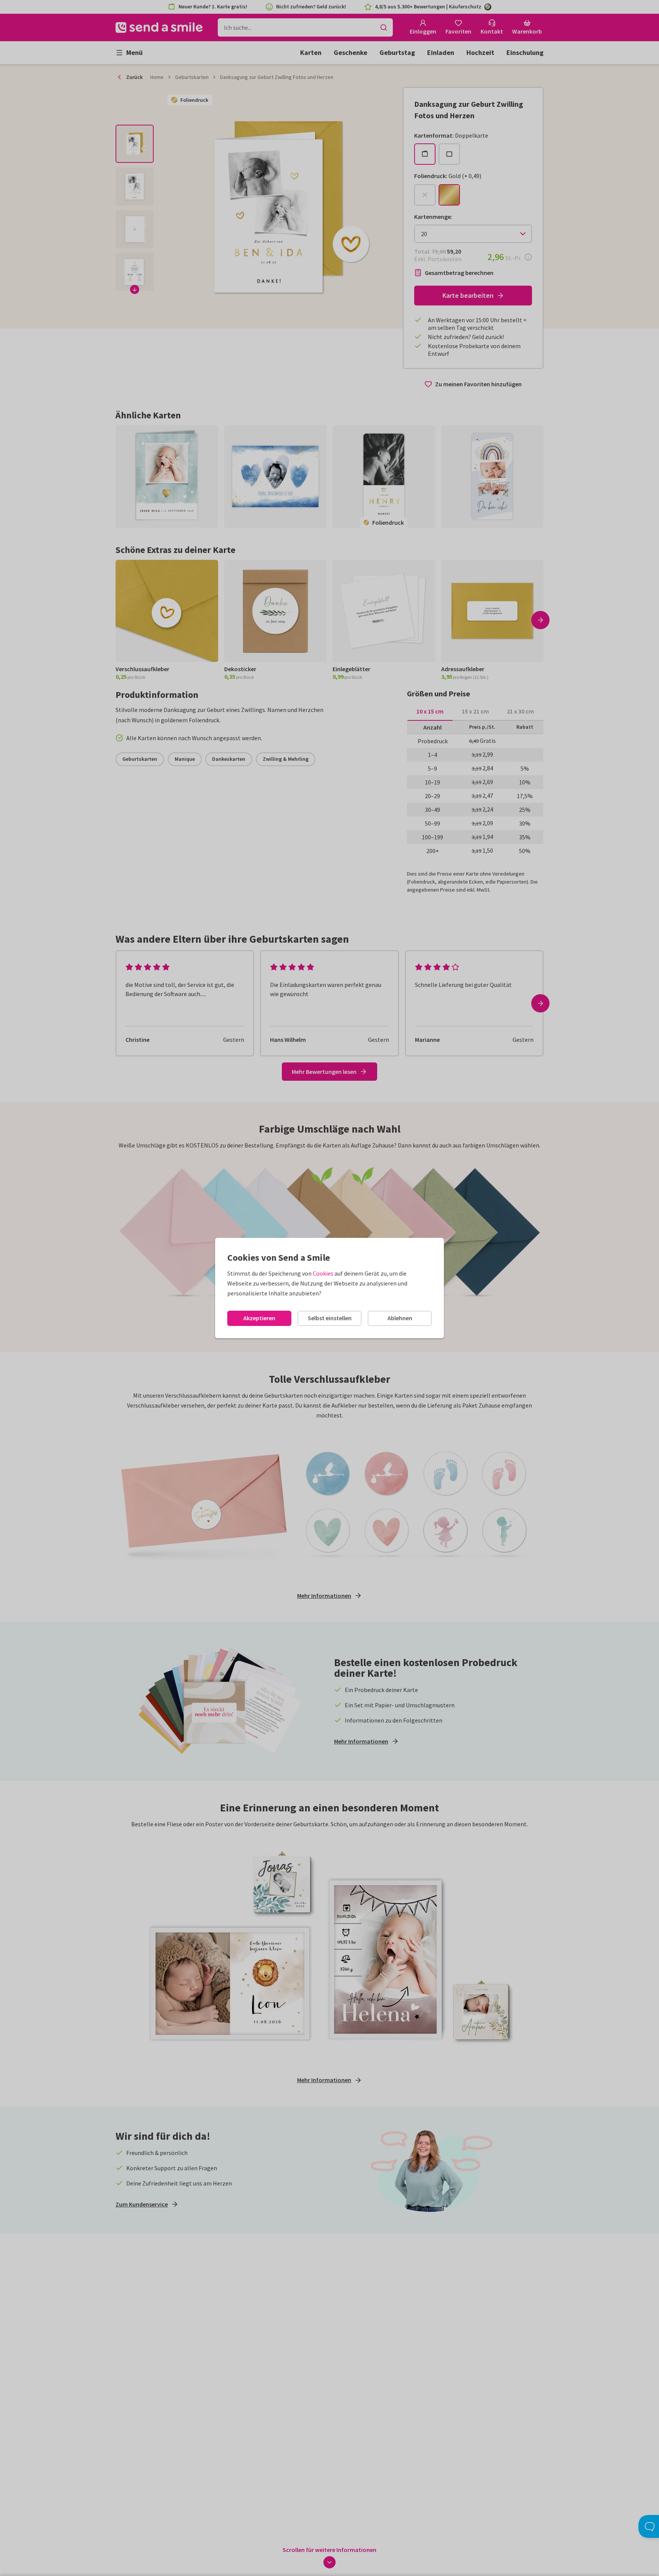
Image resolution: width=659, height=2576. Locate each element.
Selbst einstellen (330, 1318)
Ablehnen (400, 1318)
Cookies (323, 1273)
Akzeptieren (259, 1318)
